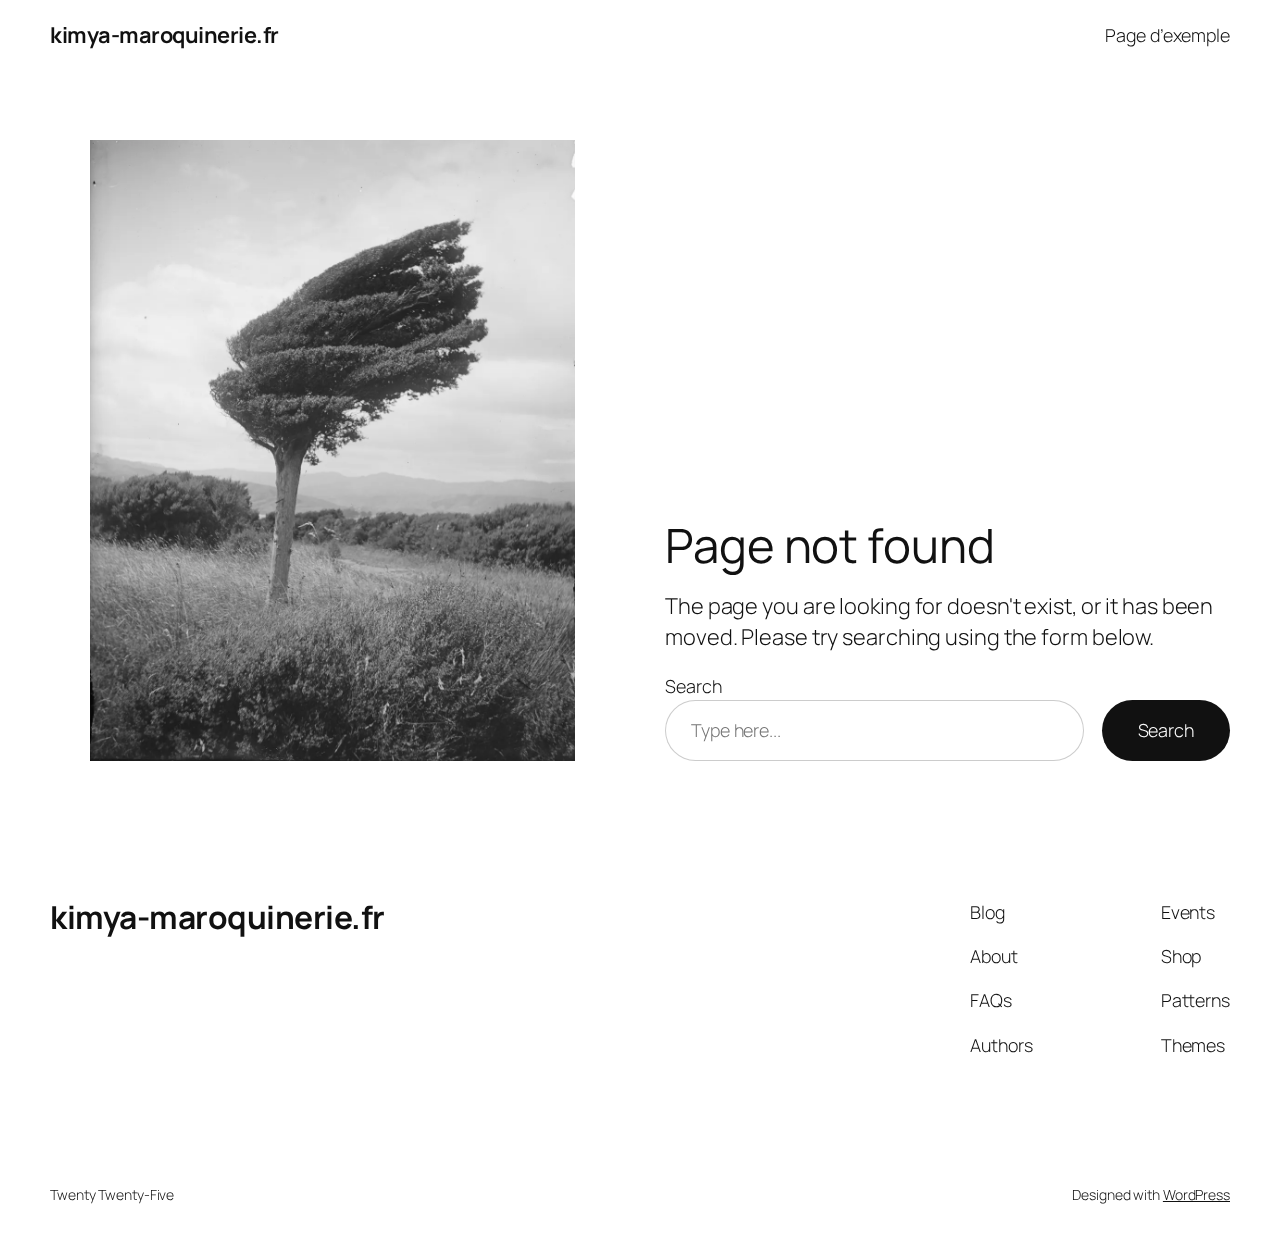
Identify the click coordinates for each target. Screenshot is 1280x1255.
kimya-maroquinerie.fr (164, 35)
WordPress (1196, 1194)
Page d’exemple (1167, 35)
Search (693, 686)
